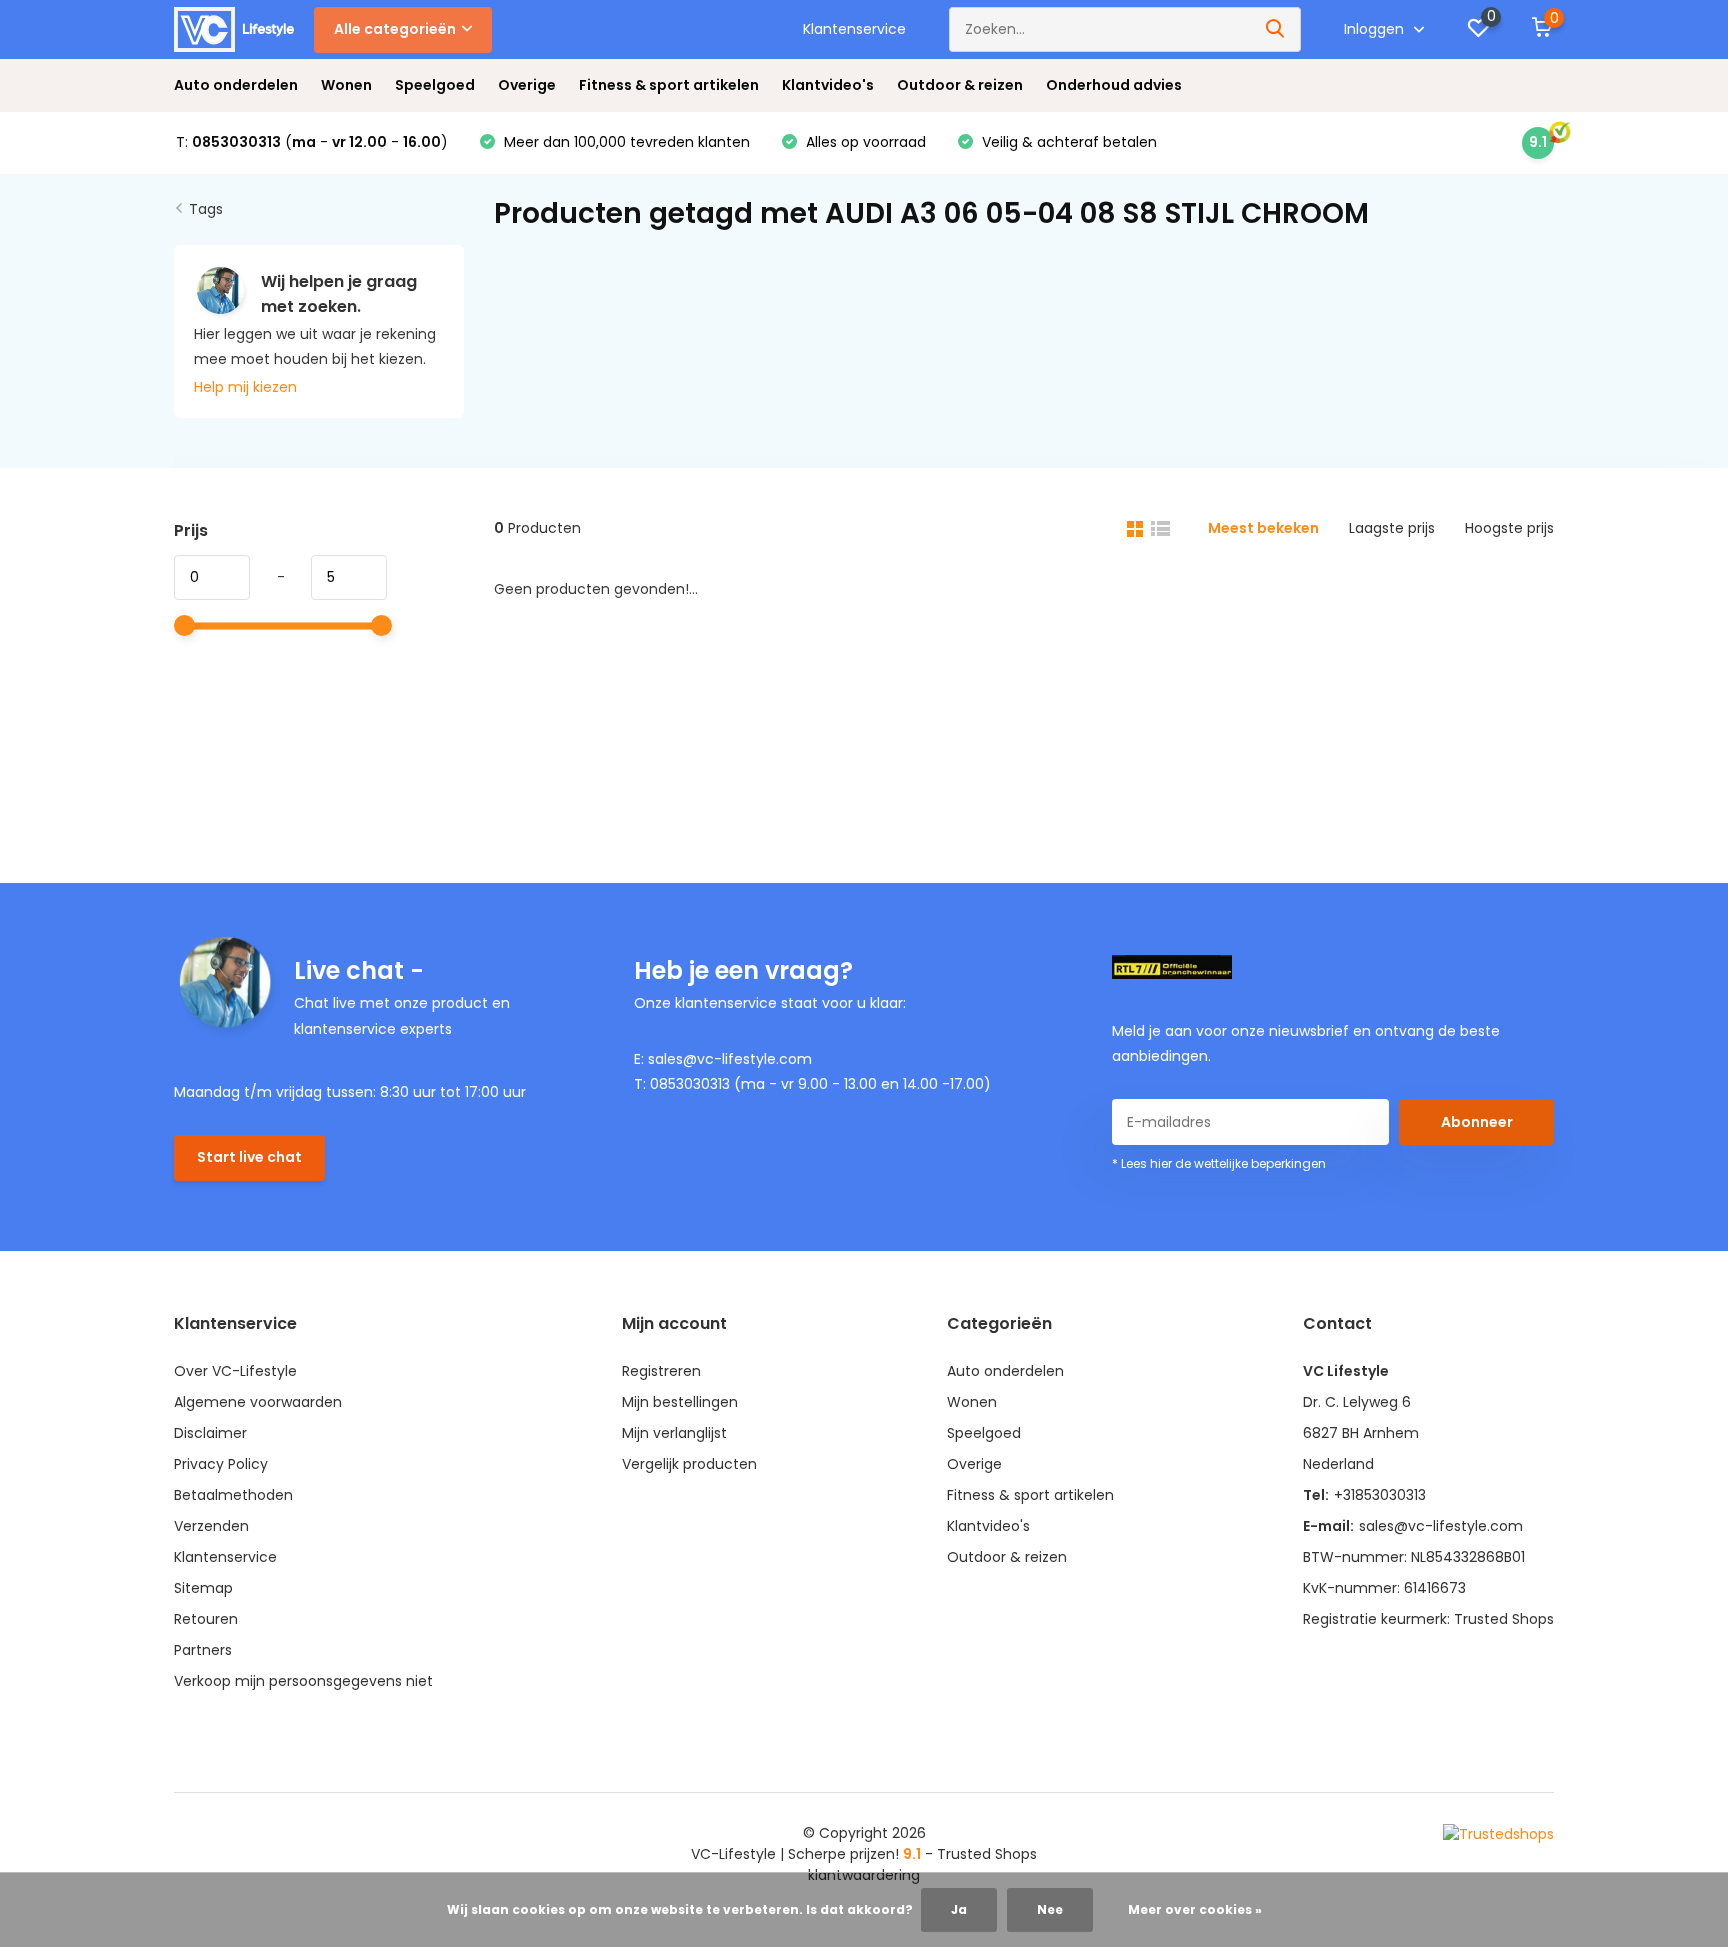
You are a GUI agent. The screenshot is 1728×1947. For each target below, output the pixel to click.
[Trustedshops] (1498, 1834)
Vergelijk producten (689, 1464)
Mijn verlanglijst (674, 1433)
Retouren (206, 1619)
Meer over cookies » (1195, 1909)
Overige (527, 85)
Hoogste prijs (1509, 528)
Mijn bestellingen (680, 1402)
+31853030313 (1380, 1495)
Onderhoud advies (1114, 85)
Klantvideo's (828, 85)
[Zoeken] (1276, 29)
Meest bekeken (1263, 528)
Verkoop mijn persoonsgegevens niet (303, 1681)
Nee (1050, 1909)
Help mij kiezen (245, 387)
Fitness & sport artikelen (669, 85)
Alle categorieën (395, 29)
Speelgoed (435, 85)
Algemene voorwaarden (258, 1402)
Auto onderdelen (236, 85)
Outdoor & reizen (960, 85)
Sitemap (203, 1588)
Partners (203, 1650)
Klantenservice (854, 29)
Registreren (661, 1371)
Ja (959, 1909)
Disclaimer (210, 1433)
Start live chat (249, 1157)
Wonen (346, 85)
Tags (206, 209)
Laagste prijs (1392, 528)
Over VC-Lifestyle (235, 1371)
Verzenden (211, 1526)
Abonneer (1477, 1122)
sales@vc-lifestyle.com (1441, 1526)
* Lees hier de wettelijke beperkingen (1219, 1163)
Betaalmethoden (233, 1495)
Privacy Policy (221, 1464)
